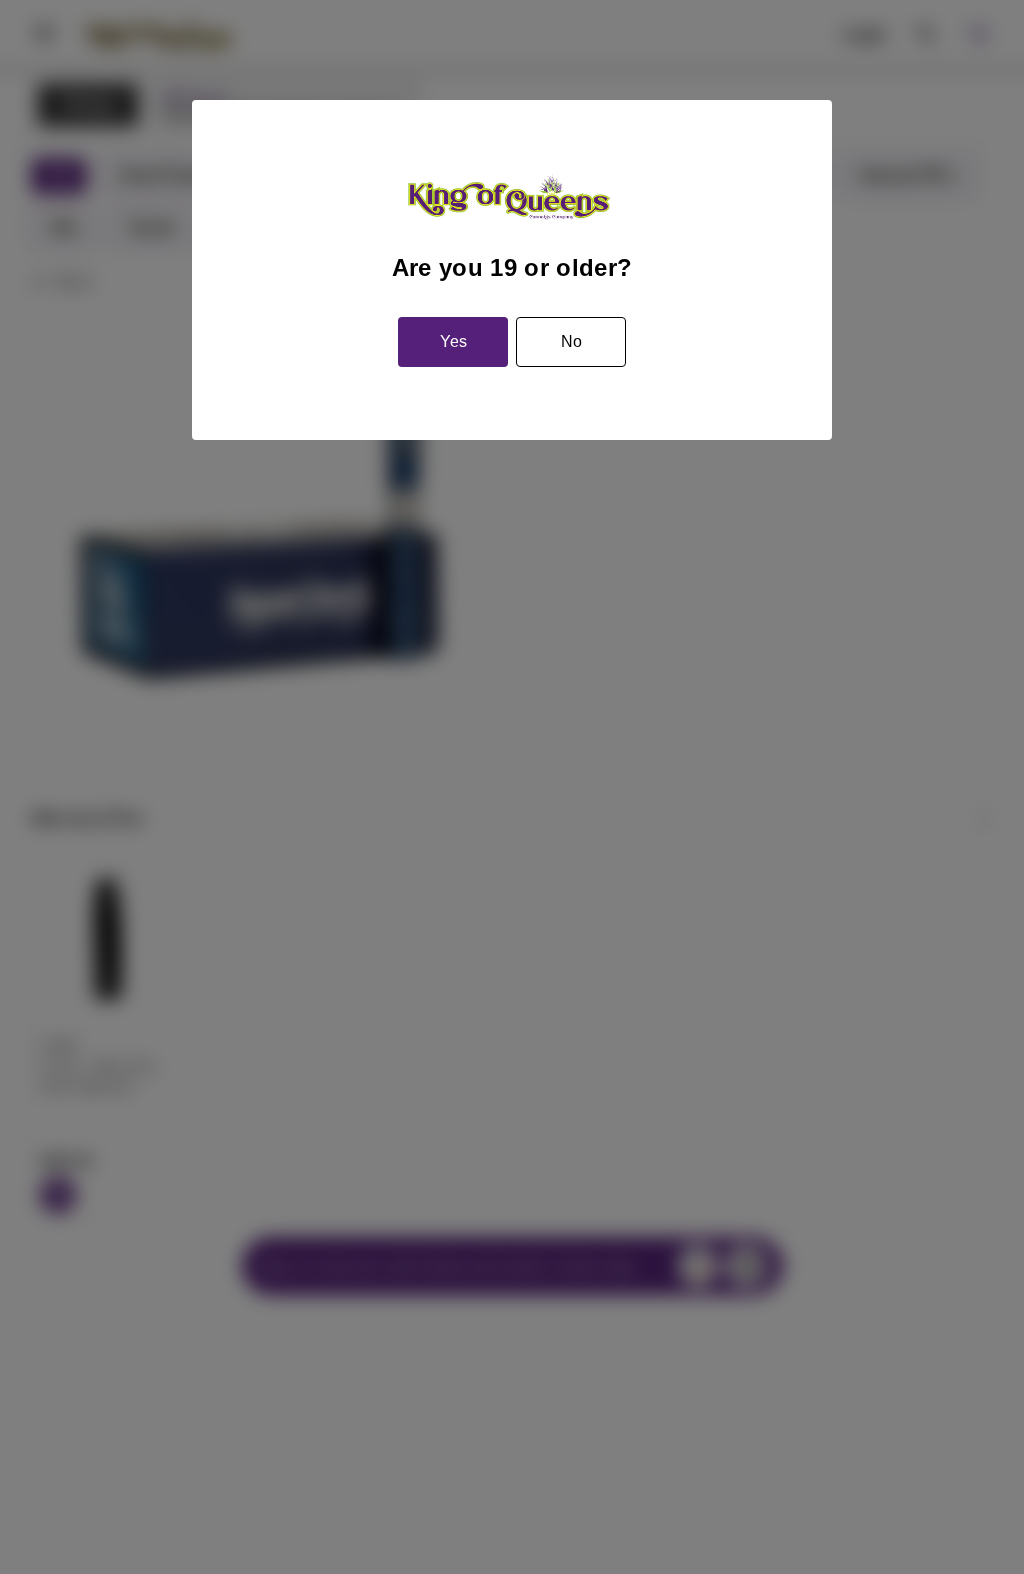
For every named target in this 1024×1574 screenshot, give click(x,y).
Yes (453, 341)
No (571, 341)
